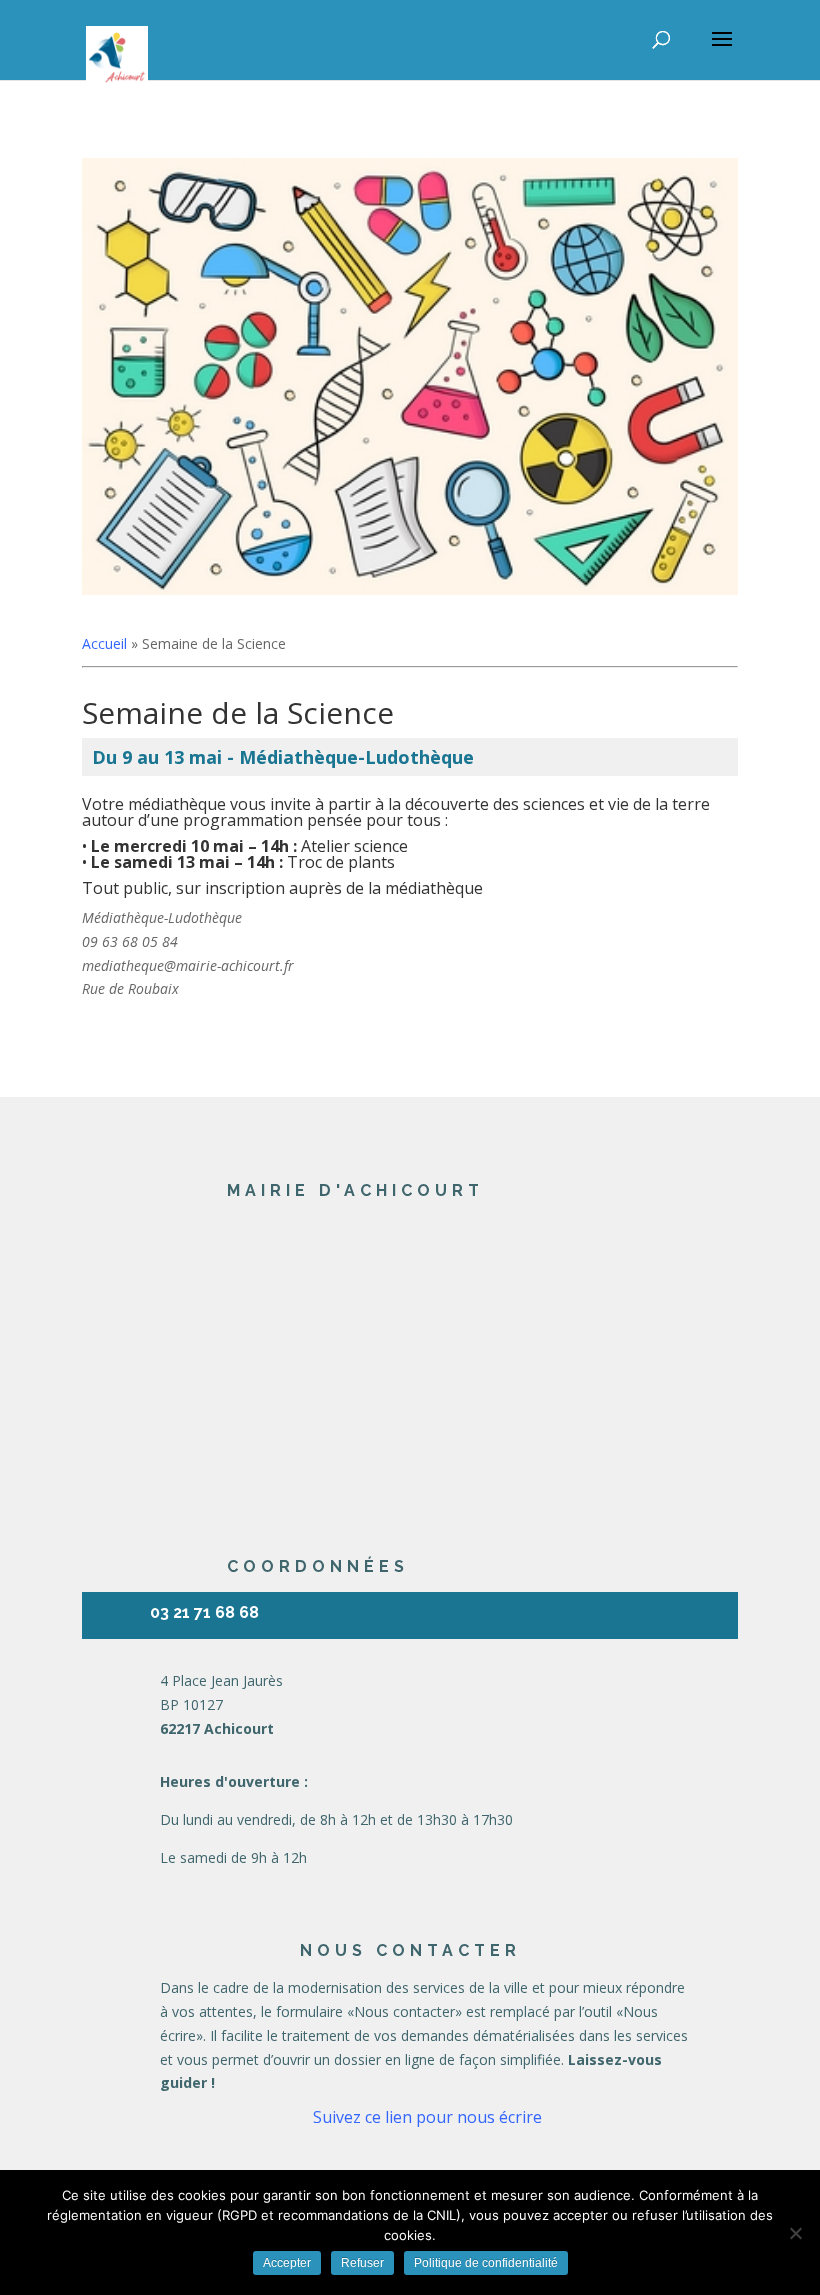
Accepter (287, 2263)
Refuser (362, 2263)
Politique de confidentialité (486, 2263)
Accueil (104, 643)
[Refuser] (795, 2233)
